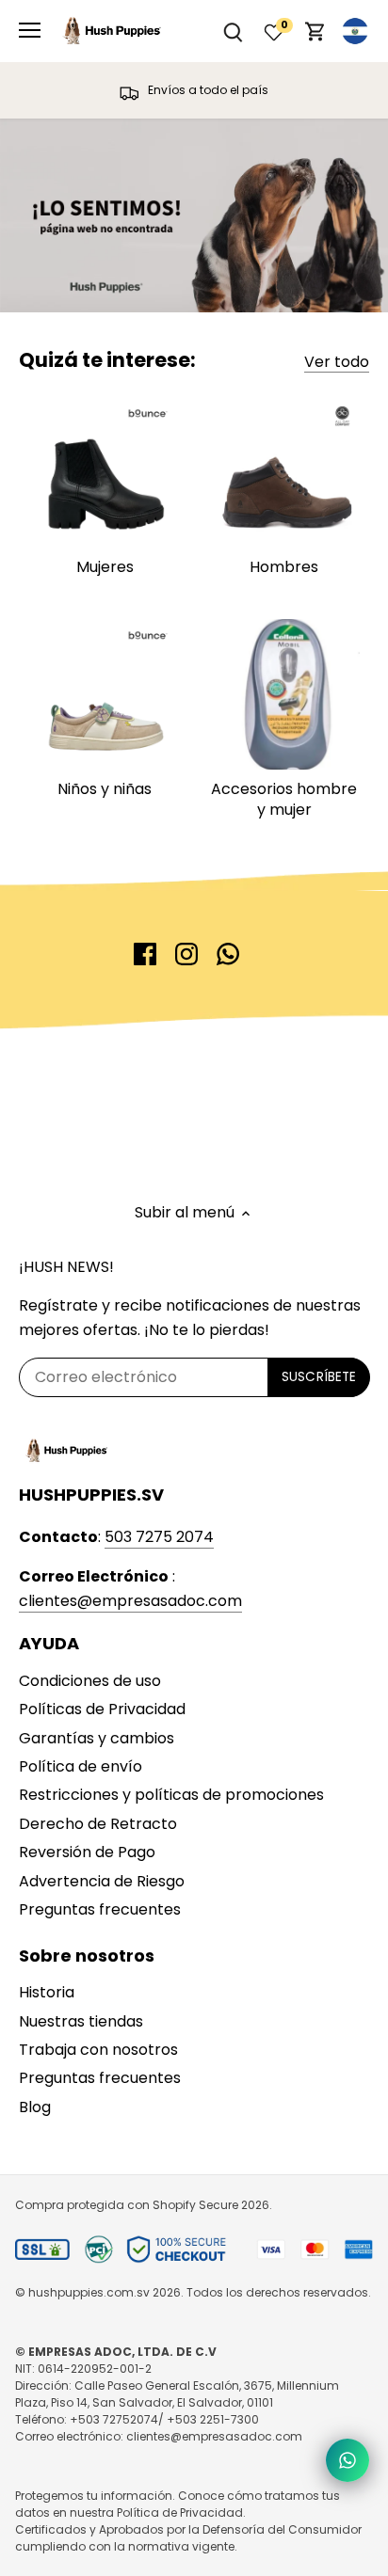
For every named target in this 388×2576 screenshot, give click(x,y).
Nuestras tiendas (81, 2021)
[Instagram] (186, 954)
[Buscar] (233, 32)
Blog (35, 2107)
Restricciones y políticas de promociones (171, 1795)
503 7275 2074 (159, 1537)
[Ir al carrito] (315, 32)
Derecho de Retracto (98, 1824)
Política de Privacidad (180, 2512)
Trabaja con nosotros (98, 2050)
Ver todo (337, 362)
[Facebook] (145, 954)
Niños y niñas (105, 789)
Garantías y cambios (97, 1738)
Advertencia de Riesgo (102, 1881)
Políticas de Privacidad (102, 1709)
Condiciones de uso (90, 1681)
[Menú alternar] (30, 30)
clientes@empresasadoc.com (130, 1601)
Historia (47, 1992)
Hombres (284, 567)
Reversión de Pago (87, 1852)
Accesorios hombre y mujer (284, 799)
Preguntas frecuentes (100, 1909)
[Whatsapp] (228, 954)
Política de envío (81, 1766)
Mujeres (105, 567)
